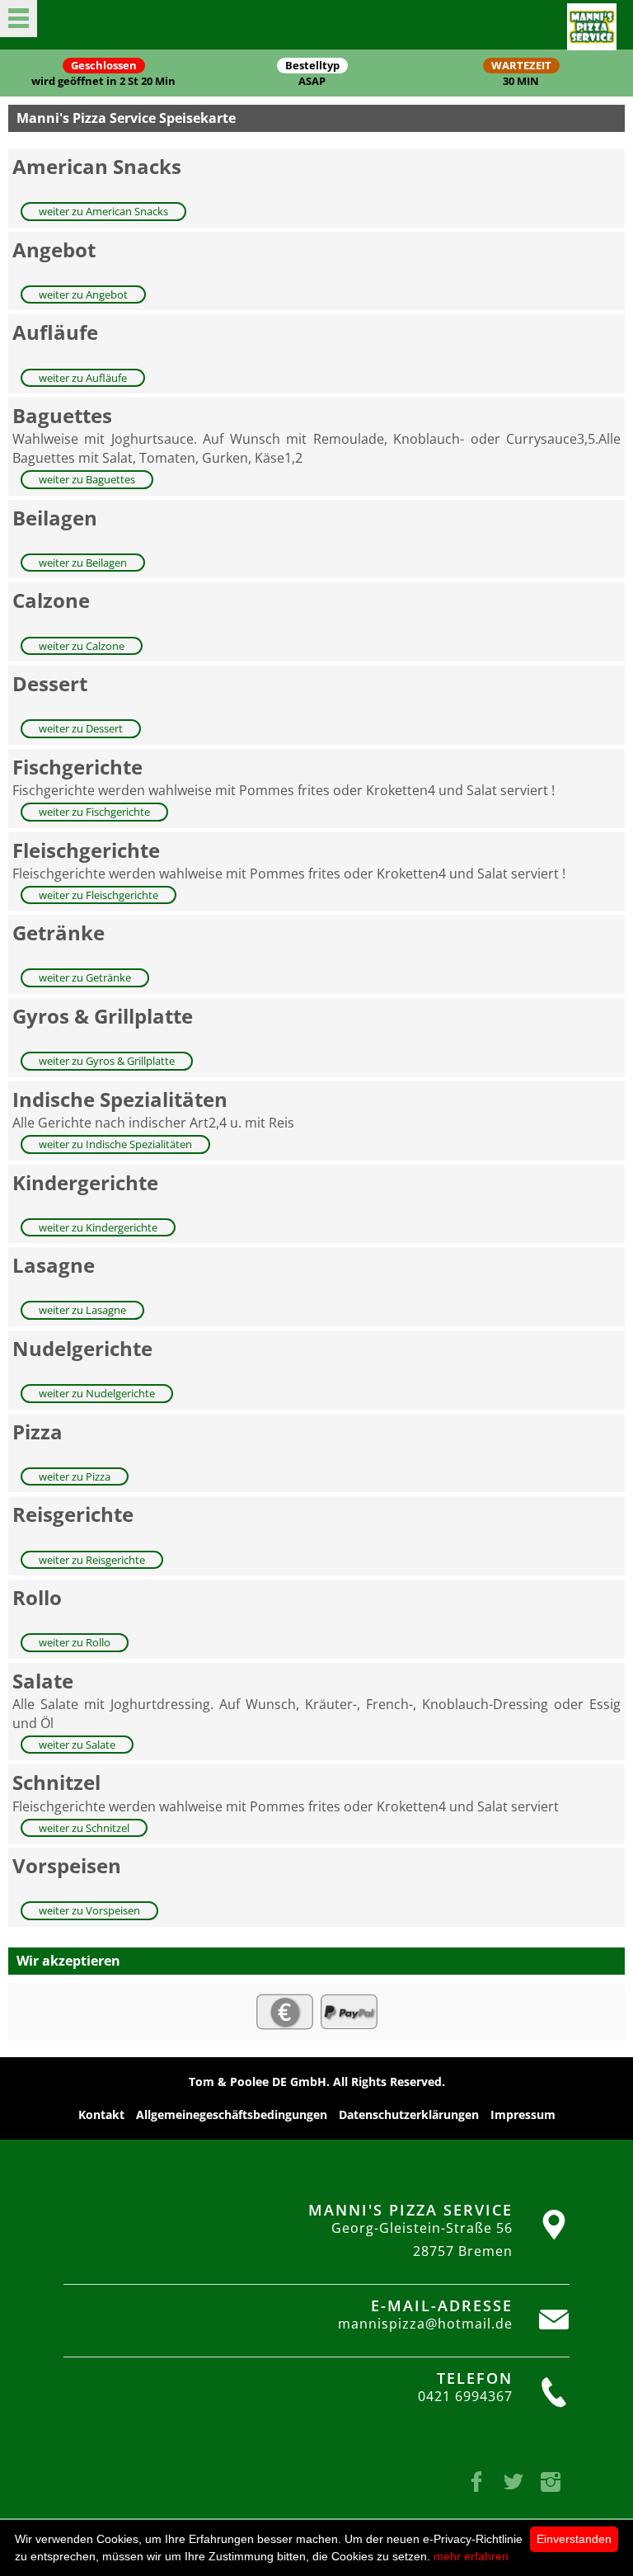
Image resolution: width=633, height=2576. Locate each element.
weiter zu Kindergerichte (98, 1227)
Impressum (523, 2114)
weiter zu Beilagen (83, 563)
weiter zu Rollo (75, 1642)
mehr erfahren (471, 2556)
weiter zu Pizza (75, 1476)
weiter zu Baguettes (87, 479)
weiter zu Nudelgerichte (97, 1393)
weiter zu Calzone (82, 646)
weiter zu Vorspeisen (89, 1910)
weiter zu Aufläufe (83, 378)
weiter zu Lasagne (82, 1310)
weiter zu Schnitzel (84, 1828)
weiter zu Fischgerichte (94, 812)
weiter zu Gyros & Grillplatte (107, 1061)
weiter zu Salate (77, 1745)
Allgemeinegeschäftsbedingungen (232, 2114)
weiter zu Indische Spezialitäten (115, 1144)
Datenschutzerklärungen (409, 2114)
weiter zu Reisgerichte (92, 1560)
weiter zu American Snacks (103, 211)
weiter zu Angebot (83, 294)
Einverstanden (574, 2539)
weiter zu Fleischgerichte (98, 895)
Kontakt (101, 2114)
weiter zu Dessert (81, 728)
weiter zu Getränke (85, 977)
